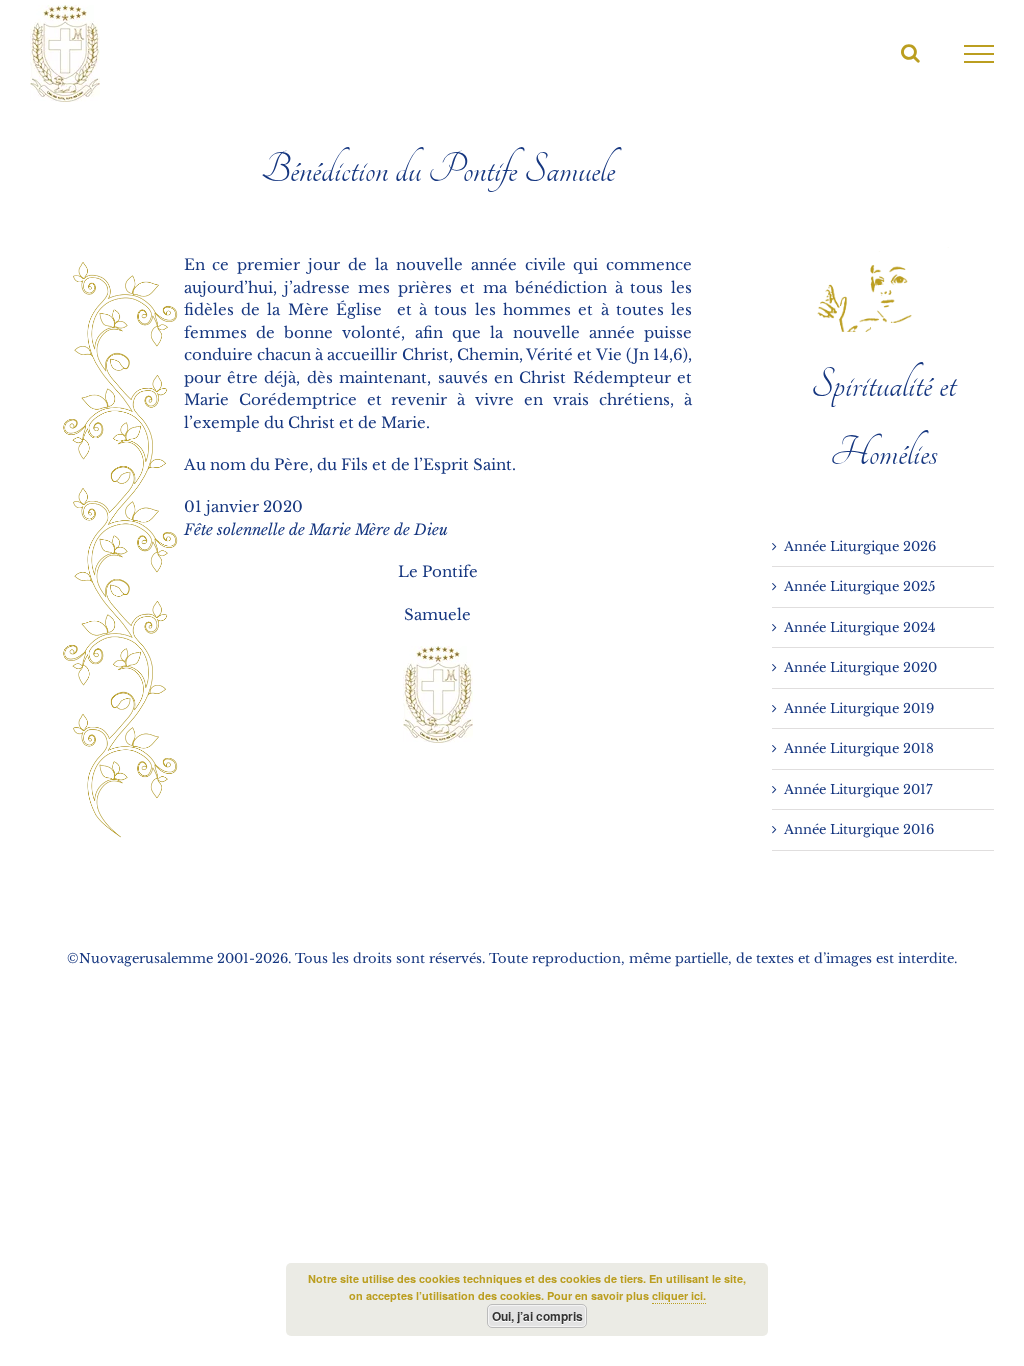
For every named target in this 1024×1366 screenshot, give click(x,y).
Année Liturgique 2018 (859, 748)
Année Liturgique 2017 (858, 789)
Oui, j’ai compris (537, 1316)
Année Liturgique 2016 (859, 829)
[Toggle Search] (910, 53)
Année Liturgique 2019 (859, 708)
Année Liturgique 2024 (860, 627)
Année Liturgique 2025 (859, 586)
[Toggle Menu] (979, 54)
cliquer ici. (679, 1295)
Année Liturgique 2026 (860, 546)
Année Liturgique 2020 (860, 667)
